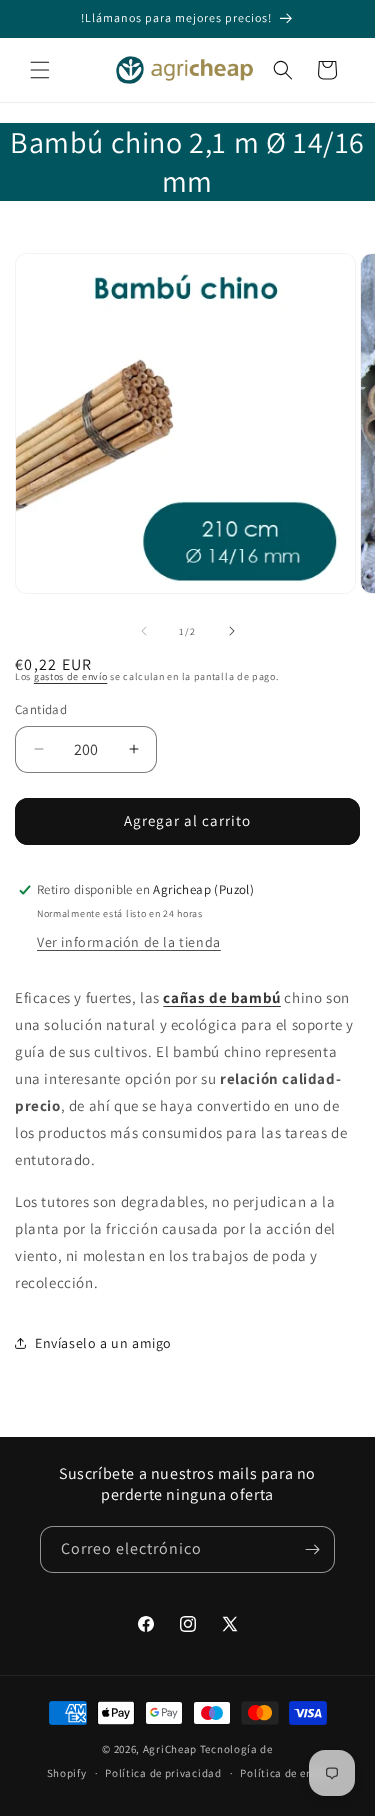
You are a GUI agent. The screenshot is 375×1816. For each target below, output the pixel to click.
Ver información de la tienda (129, 942)
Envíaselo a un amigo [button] (103, 1343)
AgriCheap (170, 1749)
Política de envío (284, 1773)
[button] (40, 70)
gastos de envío (71, 676)
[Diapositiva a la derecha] (232, 631)
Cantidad (41, 709)
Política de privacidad (163, 1773)
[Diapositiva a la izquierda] (144, 631)
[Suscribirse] (312, 1549)
